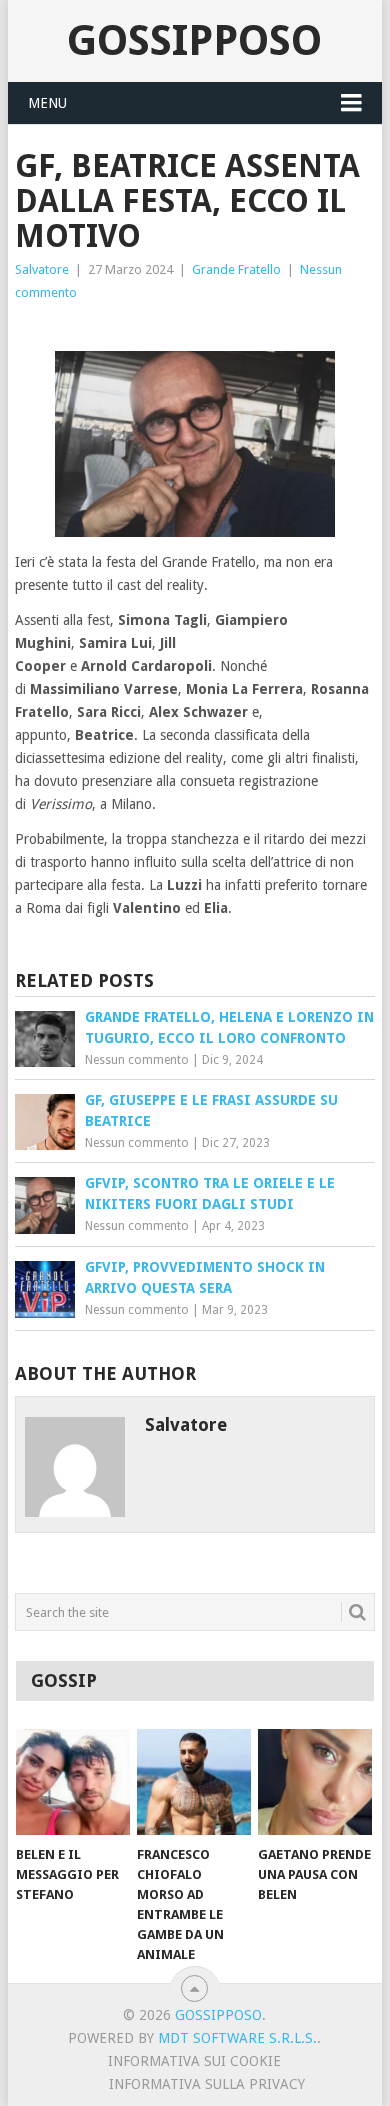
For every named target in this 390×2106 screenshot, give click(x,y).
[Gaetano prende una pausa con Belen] (315, 1782)
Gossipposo (194, 40)
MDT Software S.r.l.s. (237, 2038)
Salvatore (42, 269)
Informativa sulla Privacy (207, 2084)
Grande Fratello (236, 269)
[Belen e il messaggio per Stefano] (73, 1782)
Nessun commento (137, 1060)
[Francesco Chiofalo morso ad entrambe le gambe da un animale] (194, 1782)
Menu (47, 103)
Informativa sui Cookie (194, 2061)
